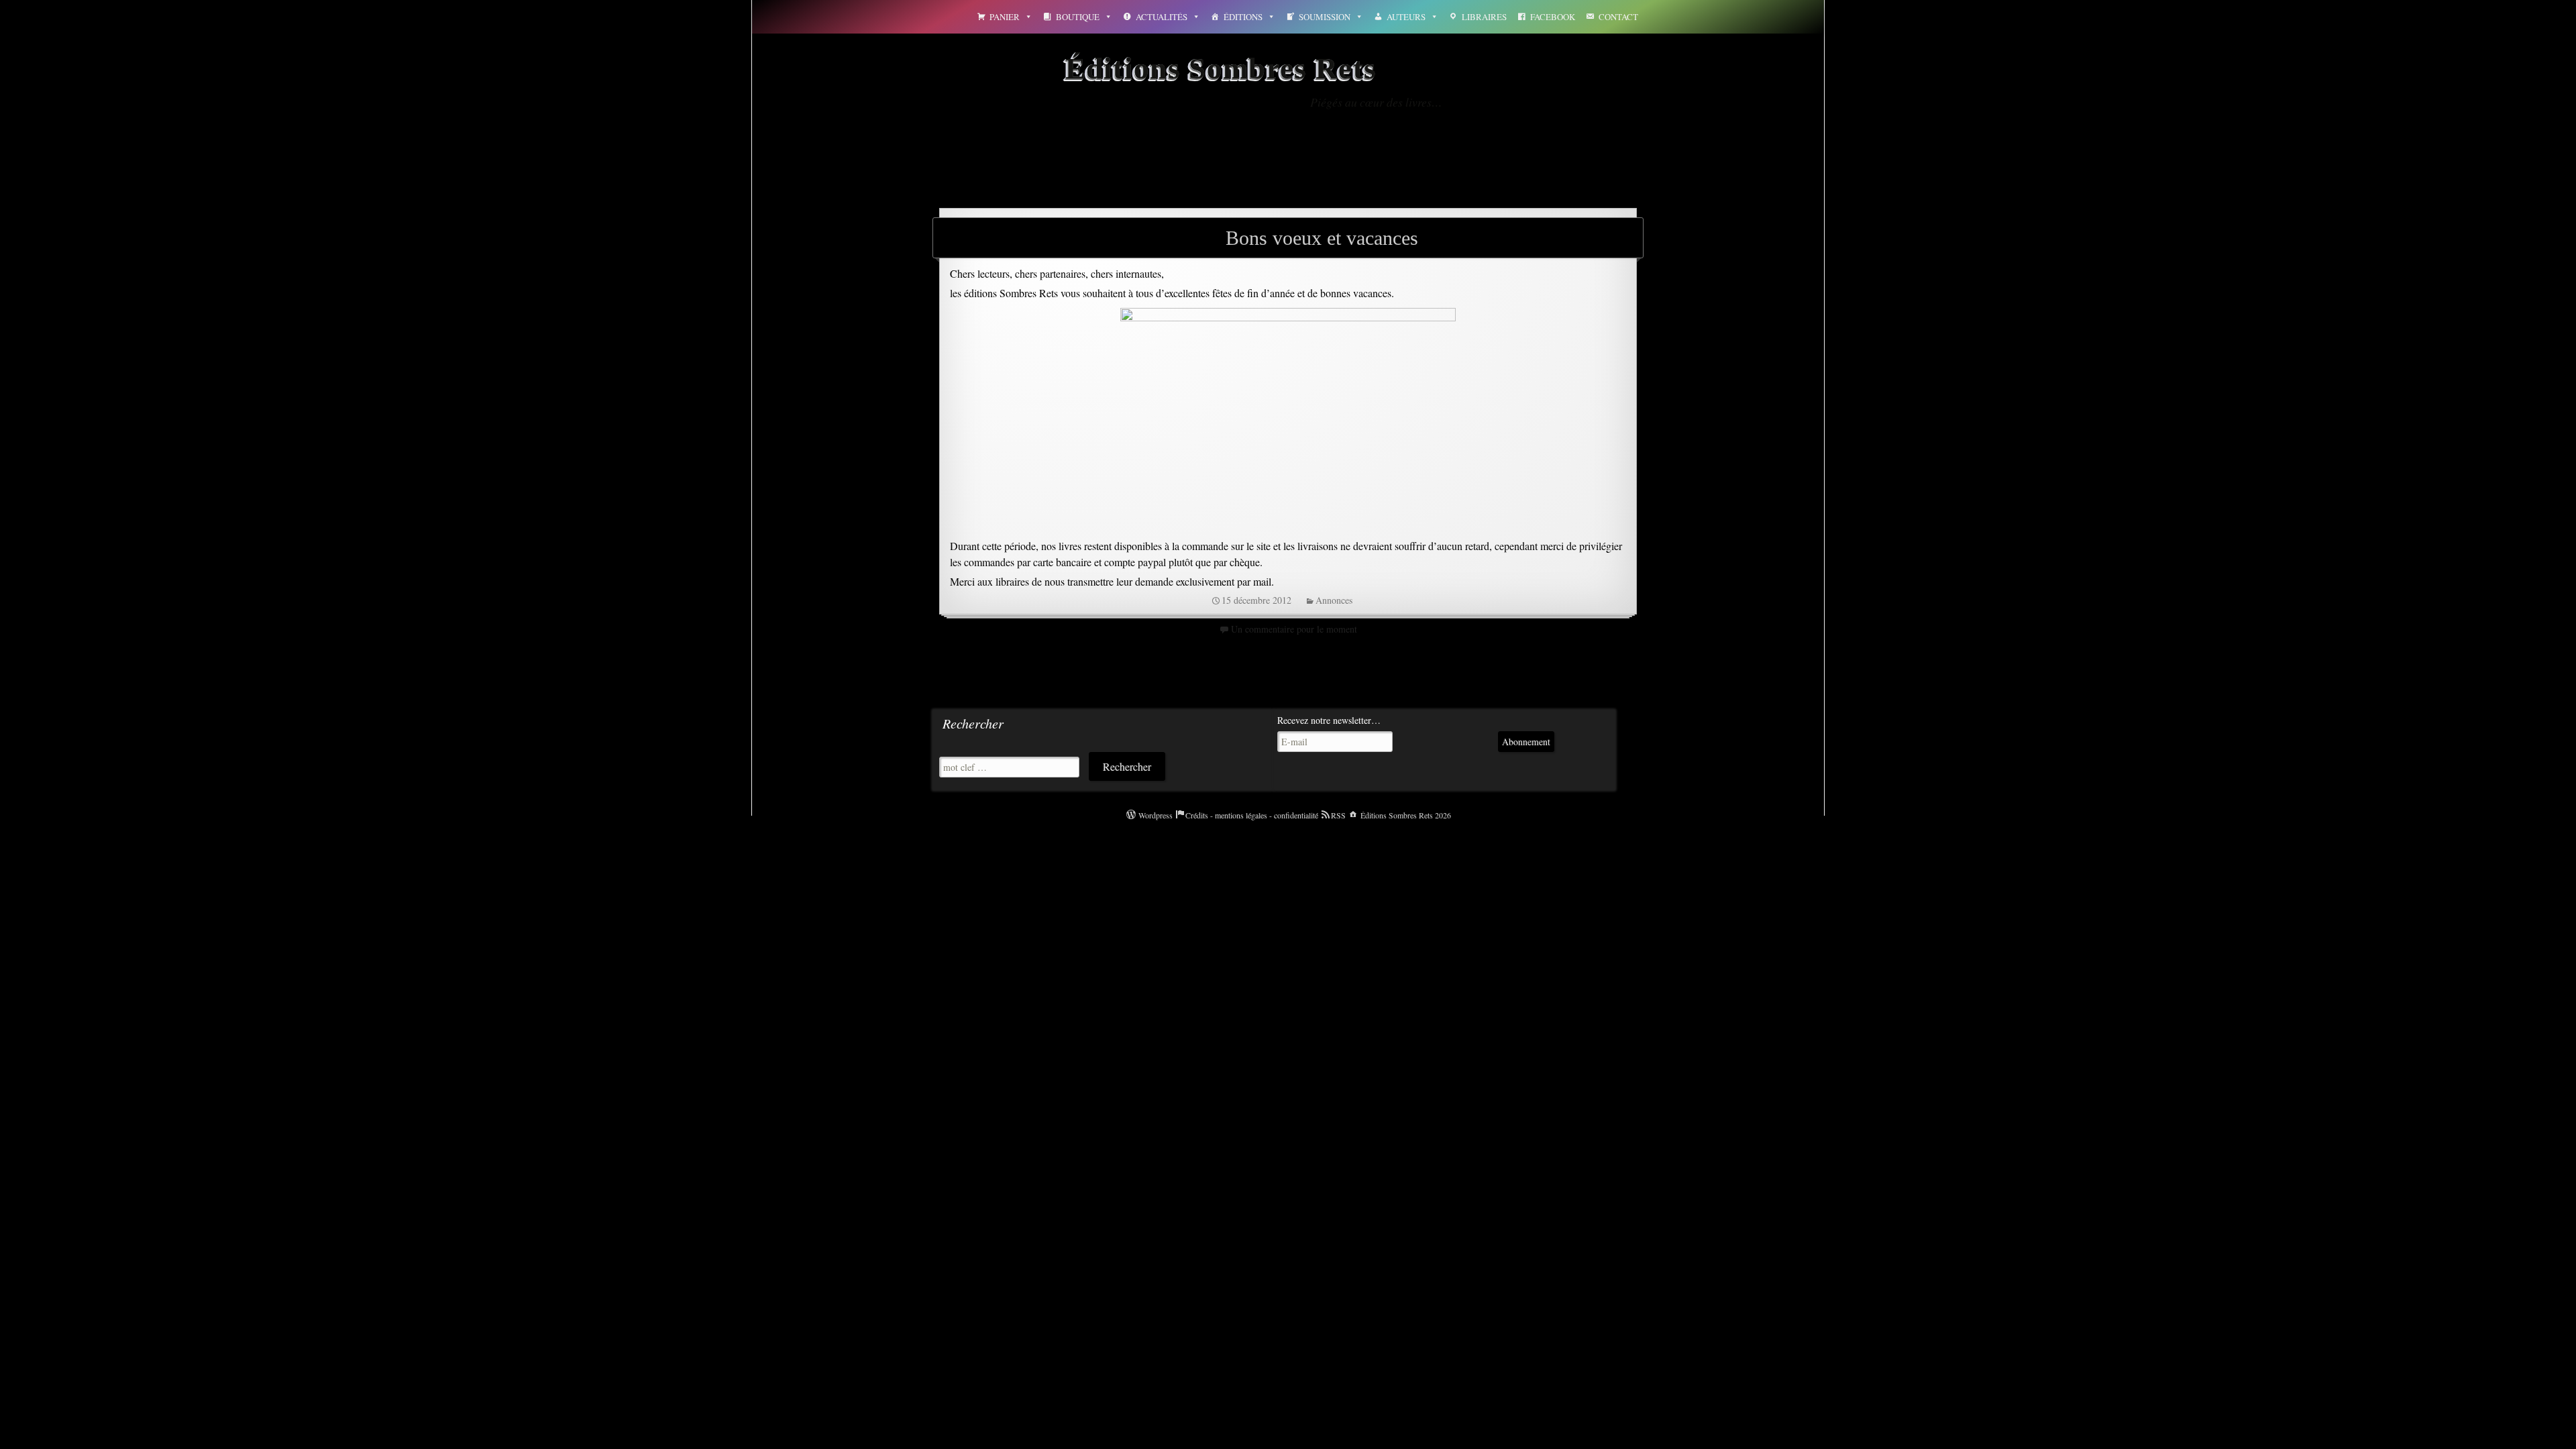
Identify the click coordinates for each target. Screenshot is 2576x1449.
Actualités (1162, 17)
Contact (1618, 17)
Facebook (1553, 17)
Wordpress (1156, 815)
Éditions (1243, 17)
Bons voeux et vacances (1322, 238)
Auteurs (1406, 17)
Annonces (1334, 600)
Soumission (1325, 17)
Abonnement (1526, 742)
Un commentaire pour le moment (1294, 629)
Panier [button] (1005, 17)
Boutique (1078, 17)
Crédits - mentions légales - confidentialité (1252, 815)
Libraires (1484, 17)
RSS (1338, 815)
